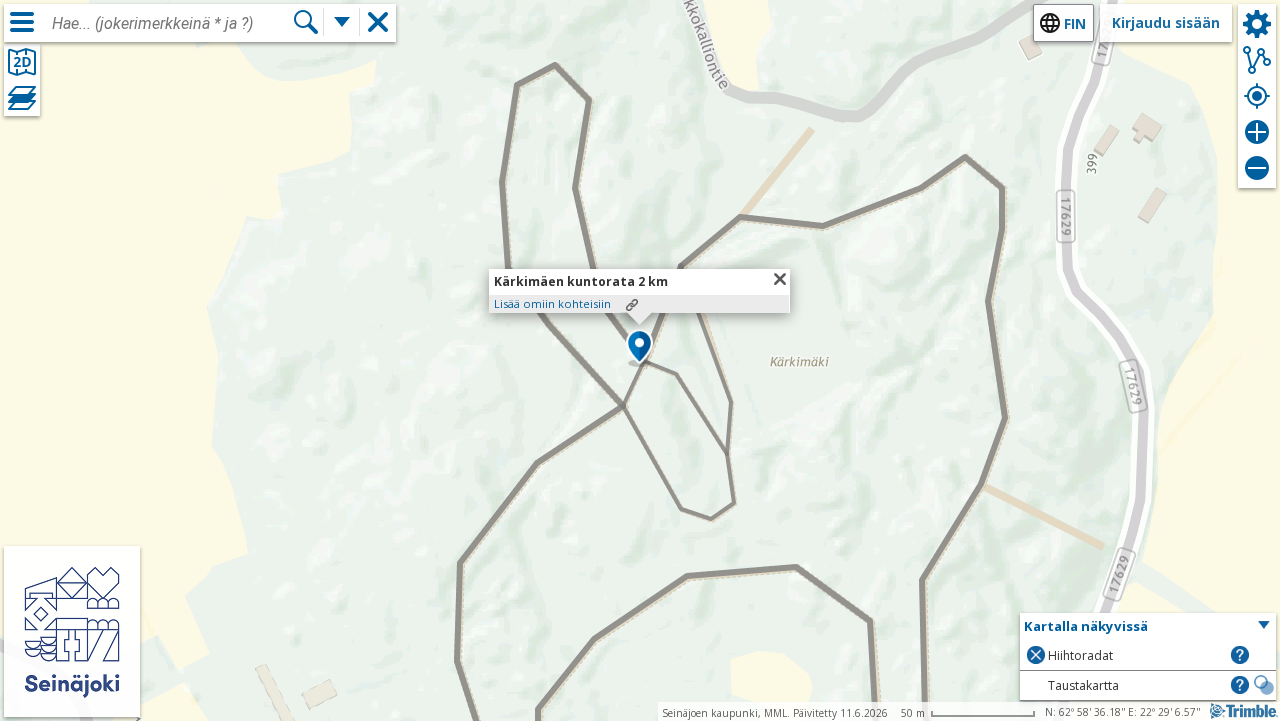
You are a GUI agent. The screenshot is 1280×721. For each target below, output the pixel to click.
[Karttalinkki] (632, 305)
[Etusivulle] (72, 703)
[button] (639, 348)
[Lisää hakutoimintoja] (342, 22)
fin (1075, 23)
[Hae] (306, 22)
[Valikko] (22, 22)
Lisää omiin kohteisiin (552, 303)
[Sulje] (780, 279)
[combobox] (172, 24)
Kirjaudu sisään (1166, 22)
